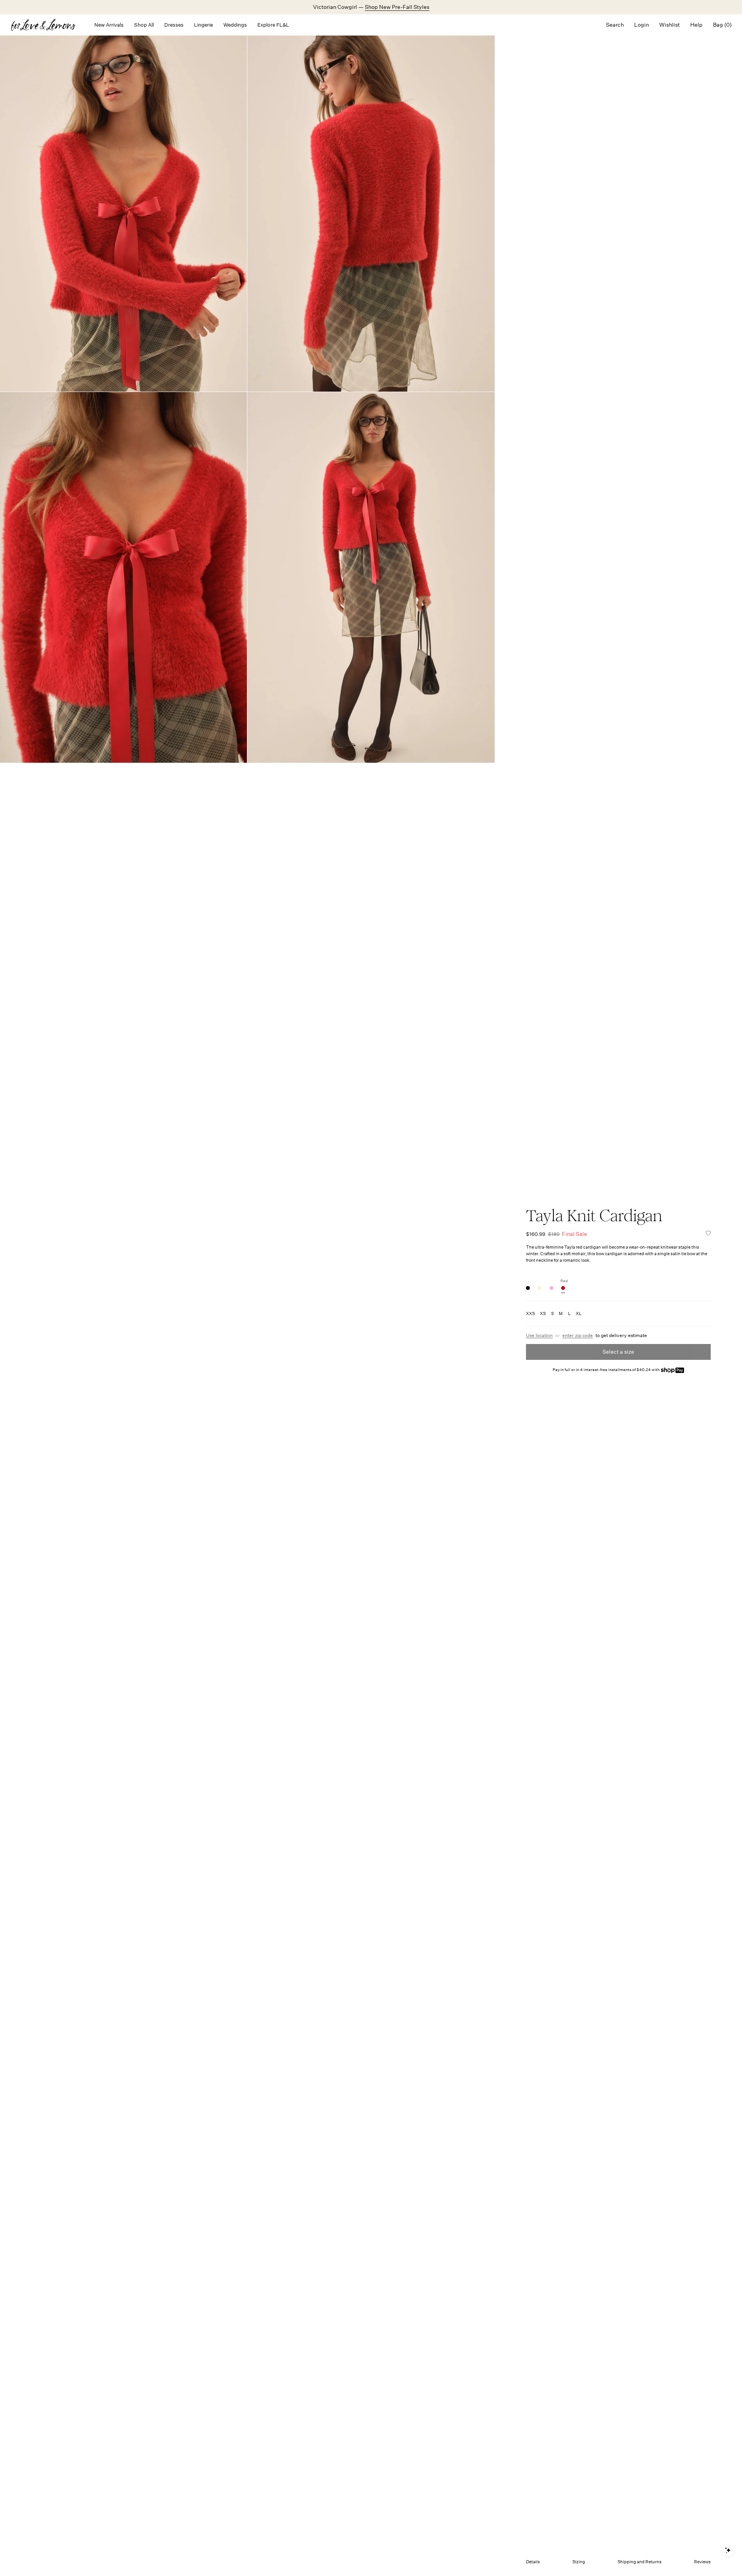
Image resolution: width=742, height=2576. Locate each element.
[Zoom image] (123, 206)
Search (615, 25)
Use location (539, 1336)
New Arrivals (109, 25)
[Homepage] (47, 25)
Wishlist (670, 25)
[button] (708, 1234)
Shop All (144, 25)
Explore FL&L (273, 25)
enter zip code (578, 1336)
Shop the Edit (395, 7)
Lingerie (203, 25)
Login (642, 25)
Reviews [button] (702, 2562)
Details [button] (533, 2562)
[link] (528, 1288)
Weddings (235, 25)
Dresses (174, 25)
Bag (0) (722, 25)
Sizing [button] (579, 2562)
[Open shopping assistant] (728, 2550)
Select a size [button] (618, 1352)
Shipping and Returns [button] (640, 2562)
